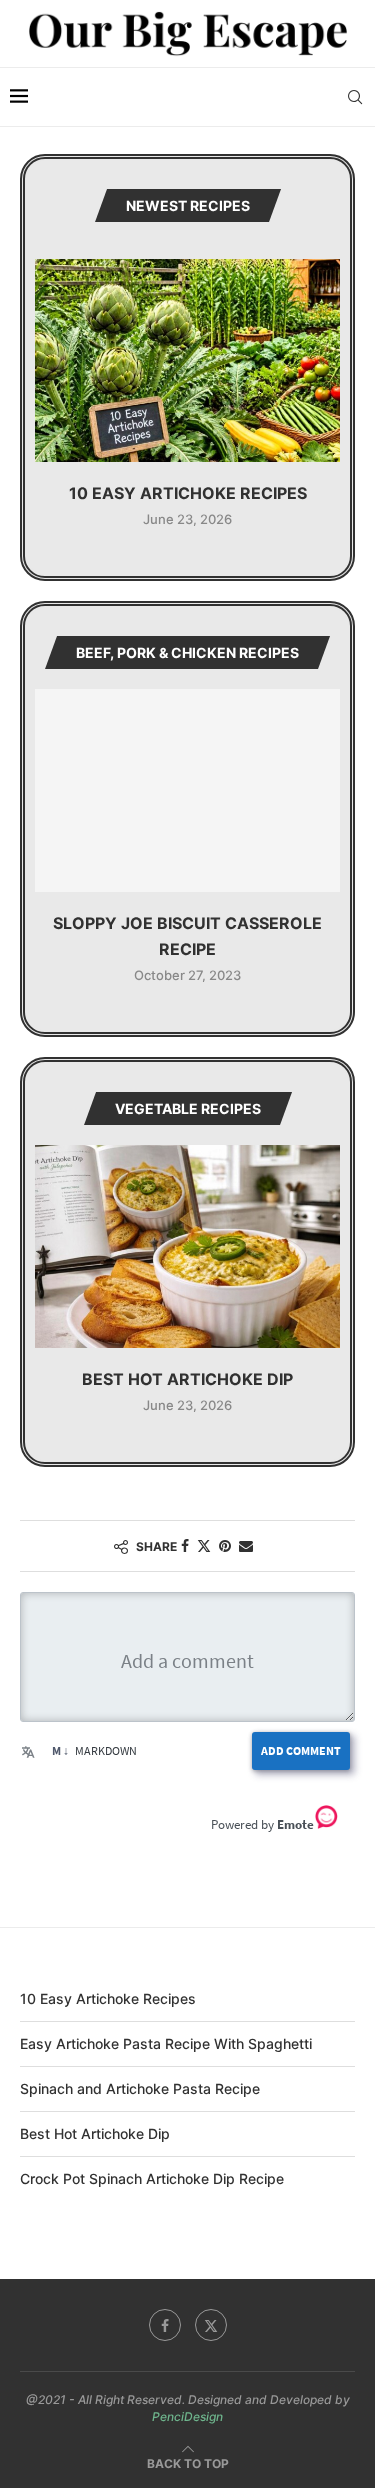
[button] (52, 391)
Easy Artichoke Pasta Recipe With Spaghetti (166, 2043)
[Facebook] (165, 2325)
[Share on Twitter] (204, 1545)
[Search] (355, 97)
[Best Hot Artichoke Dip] (187, 1246)
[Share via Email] (246, 1545)
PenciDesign (187, 2416)
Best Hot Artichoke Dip (187, 1379)
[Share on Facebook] (185, 1545)
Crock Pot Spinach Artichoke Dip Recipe (152, 2178)
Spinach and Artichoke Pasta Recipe (140, 2088)
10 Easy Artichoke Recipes (188, 493)
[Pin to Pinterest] (225, 1545)
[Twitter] (211, 2325)
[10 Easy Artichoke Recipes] (187, 360)
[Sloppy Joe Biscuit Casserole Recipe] (187, 790)
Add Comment (301, 1750)
